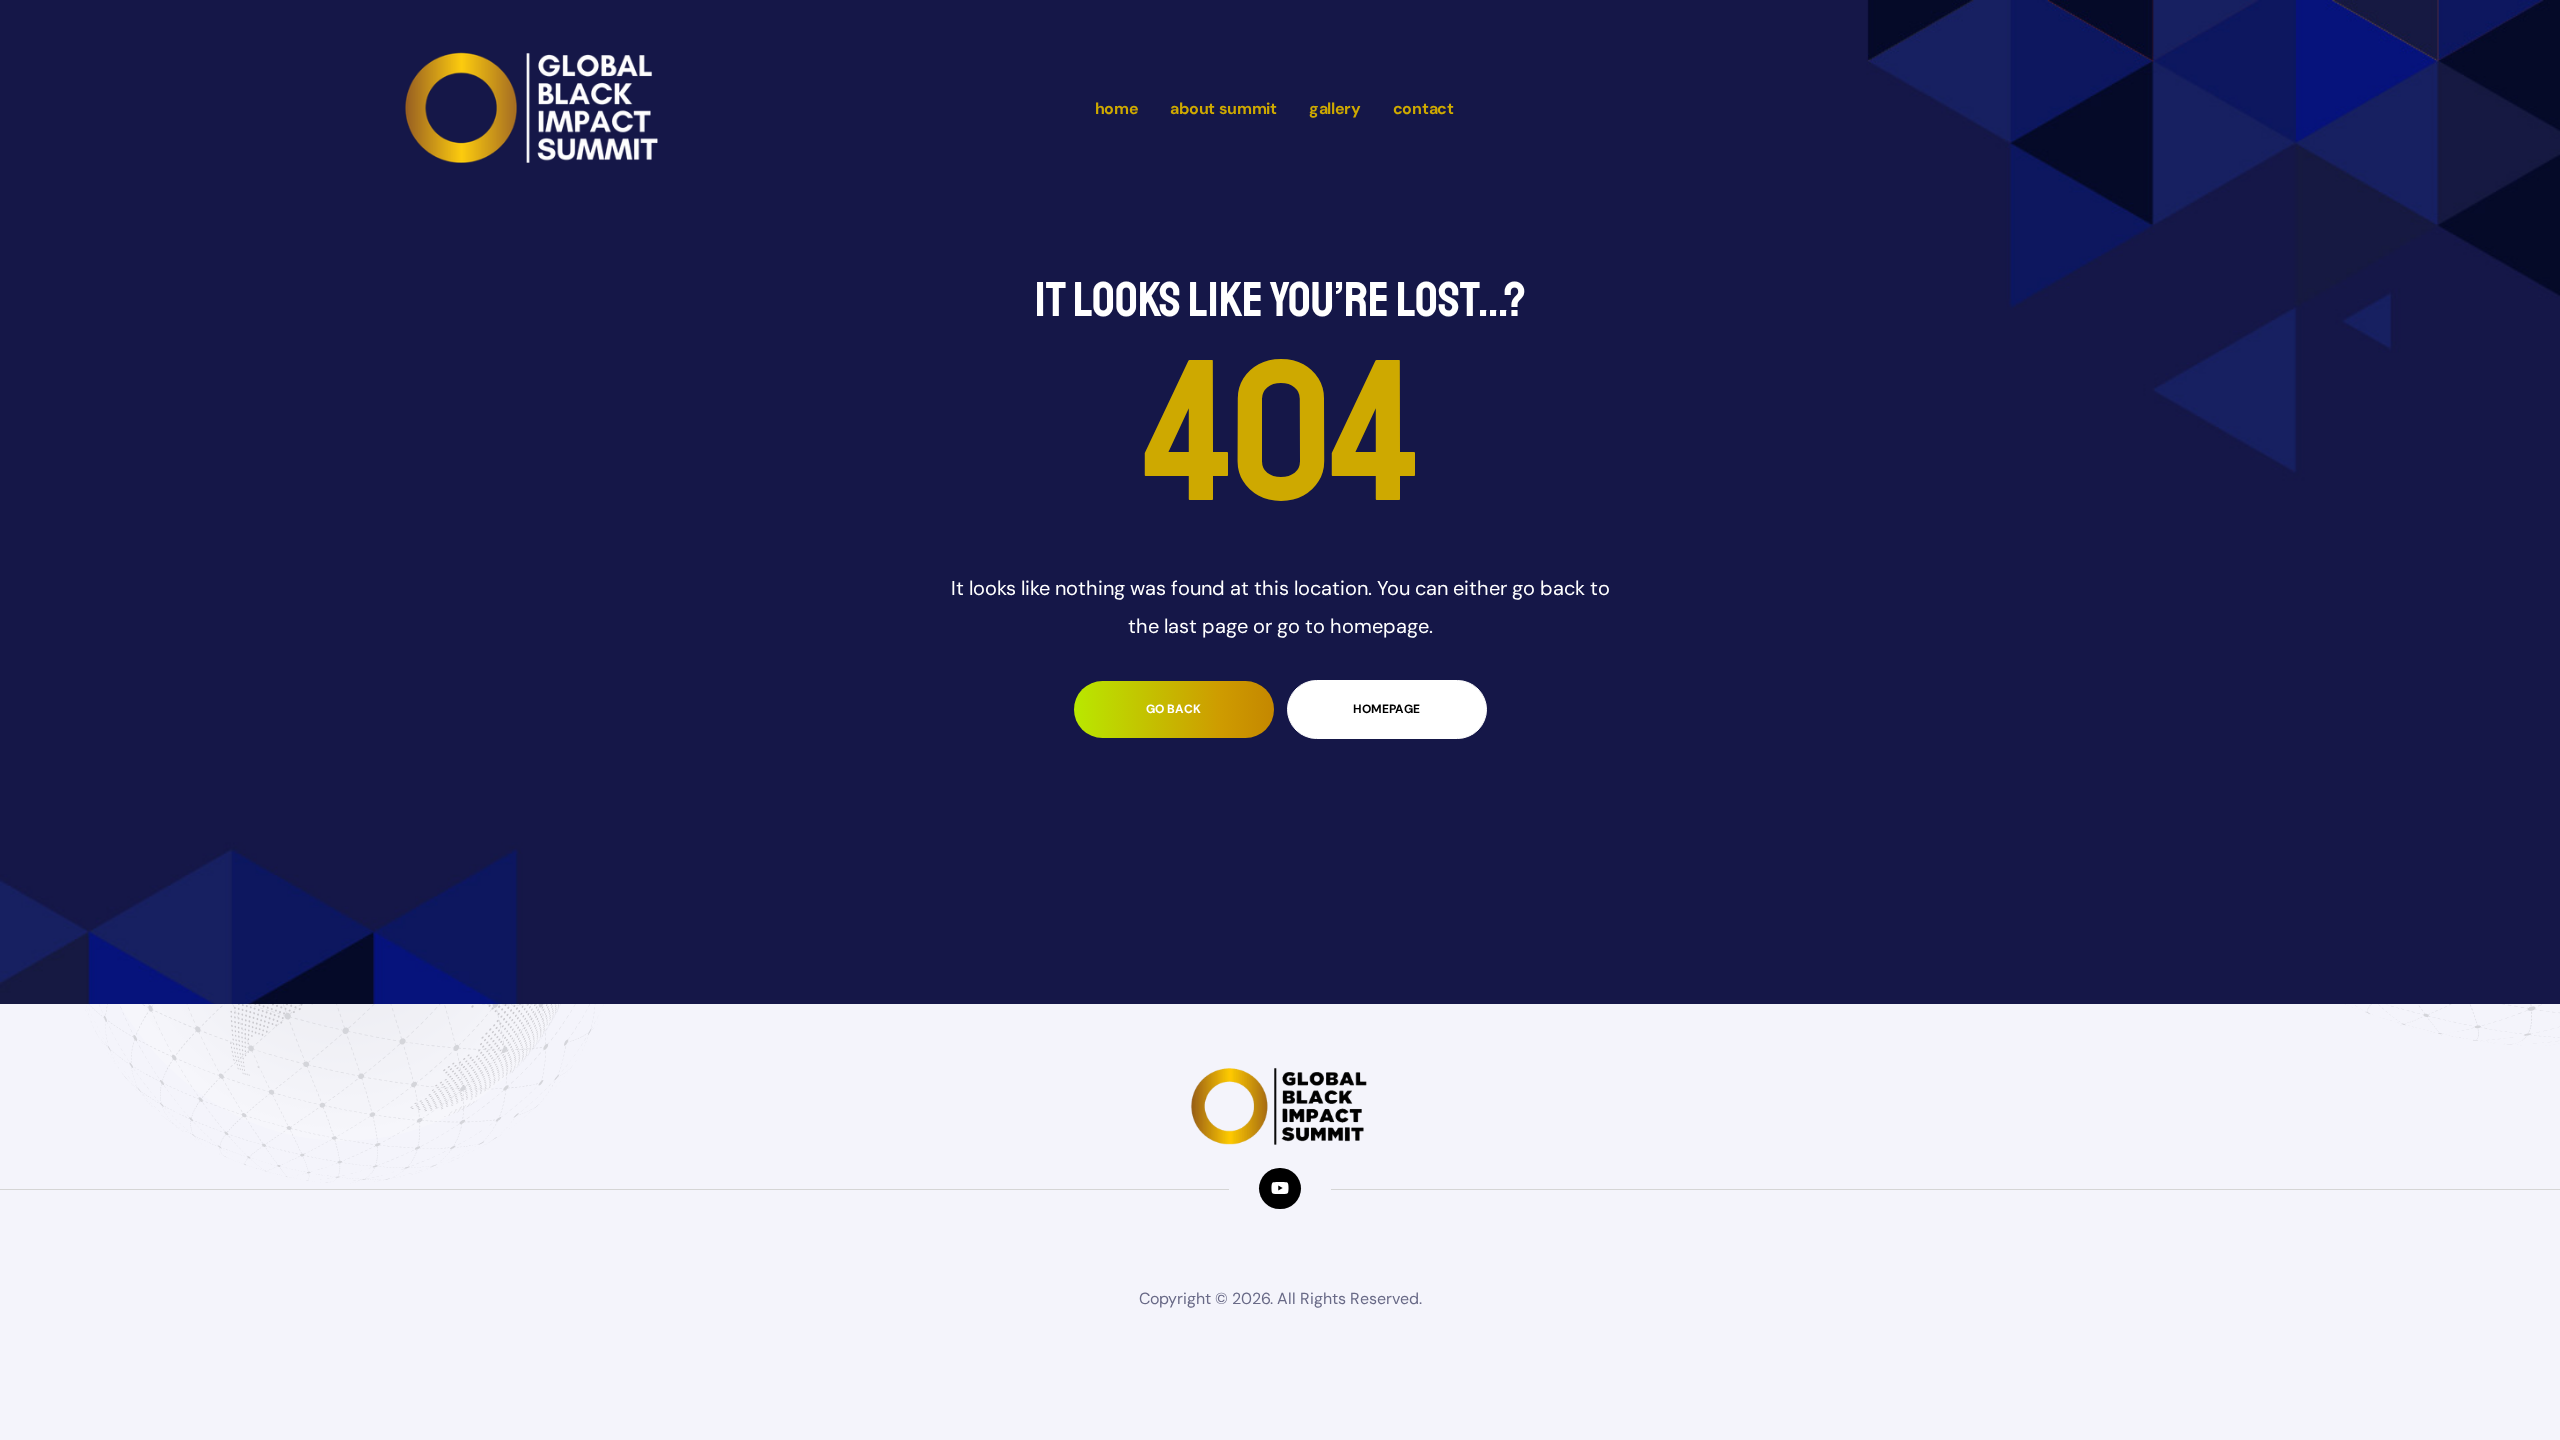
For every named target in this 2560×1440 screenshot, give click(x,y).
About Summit (1223, 108)
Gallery (1335, 108)
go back (1173, 709)
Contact (1423, 108)
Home (1117, 108)
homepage (1386, 709)
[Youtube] (1279, 1188)
